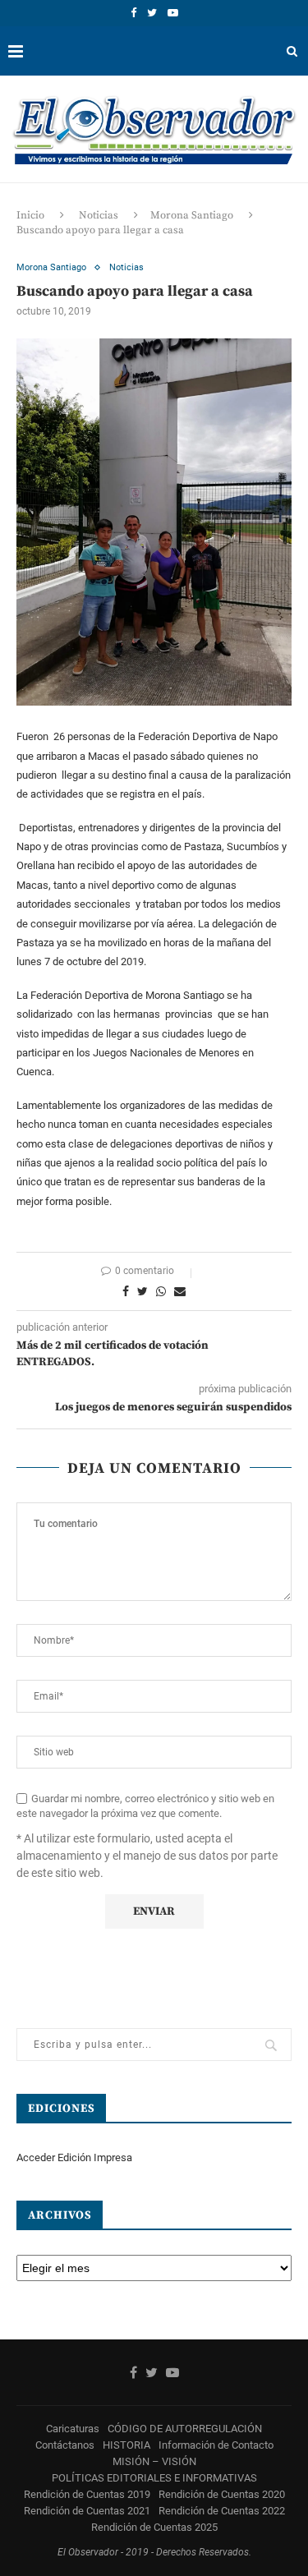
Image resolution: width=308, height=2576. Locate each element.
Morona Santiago (192, 215)
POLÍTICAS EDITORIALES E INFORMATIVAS (154, 2478)
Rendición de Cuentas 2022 (222, 2511)
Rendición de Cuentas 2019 (87, 2494)
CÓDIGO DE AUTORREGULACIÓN (185, 2429)
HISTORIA (126, 2445)
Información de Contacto (216, 2445)
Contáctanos (65, 2445)
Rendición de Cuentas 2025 (154, 2527)
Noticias (99, 215)
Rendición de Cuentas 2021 (87, 2511)
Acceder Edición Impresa (74, 2157)
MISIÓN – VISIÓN (154, 2461)
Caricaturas (73, 2429)
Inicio (30, 215)
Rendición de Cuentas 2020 (222, 2494)
